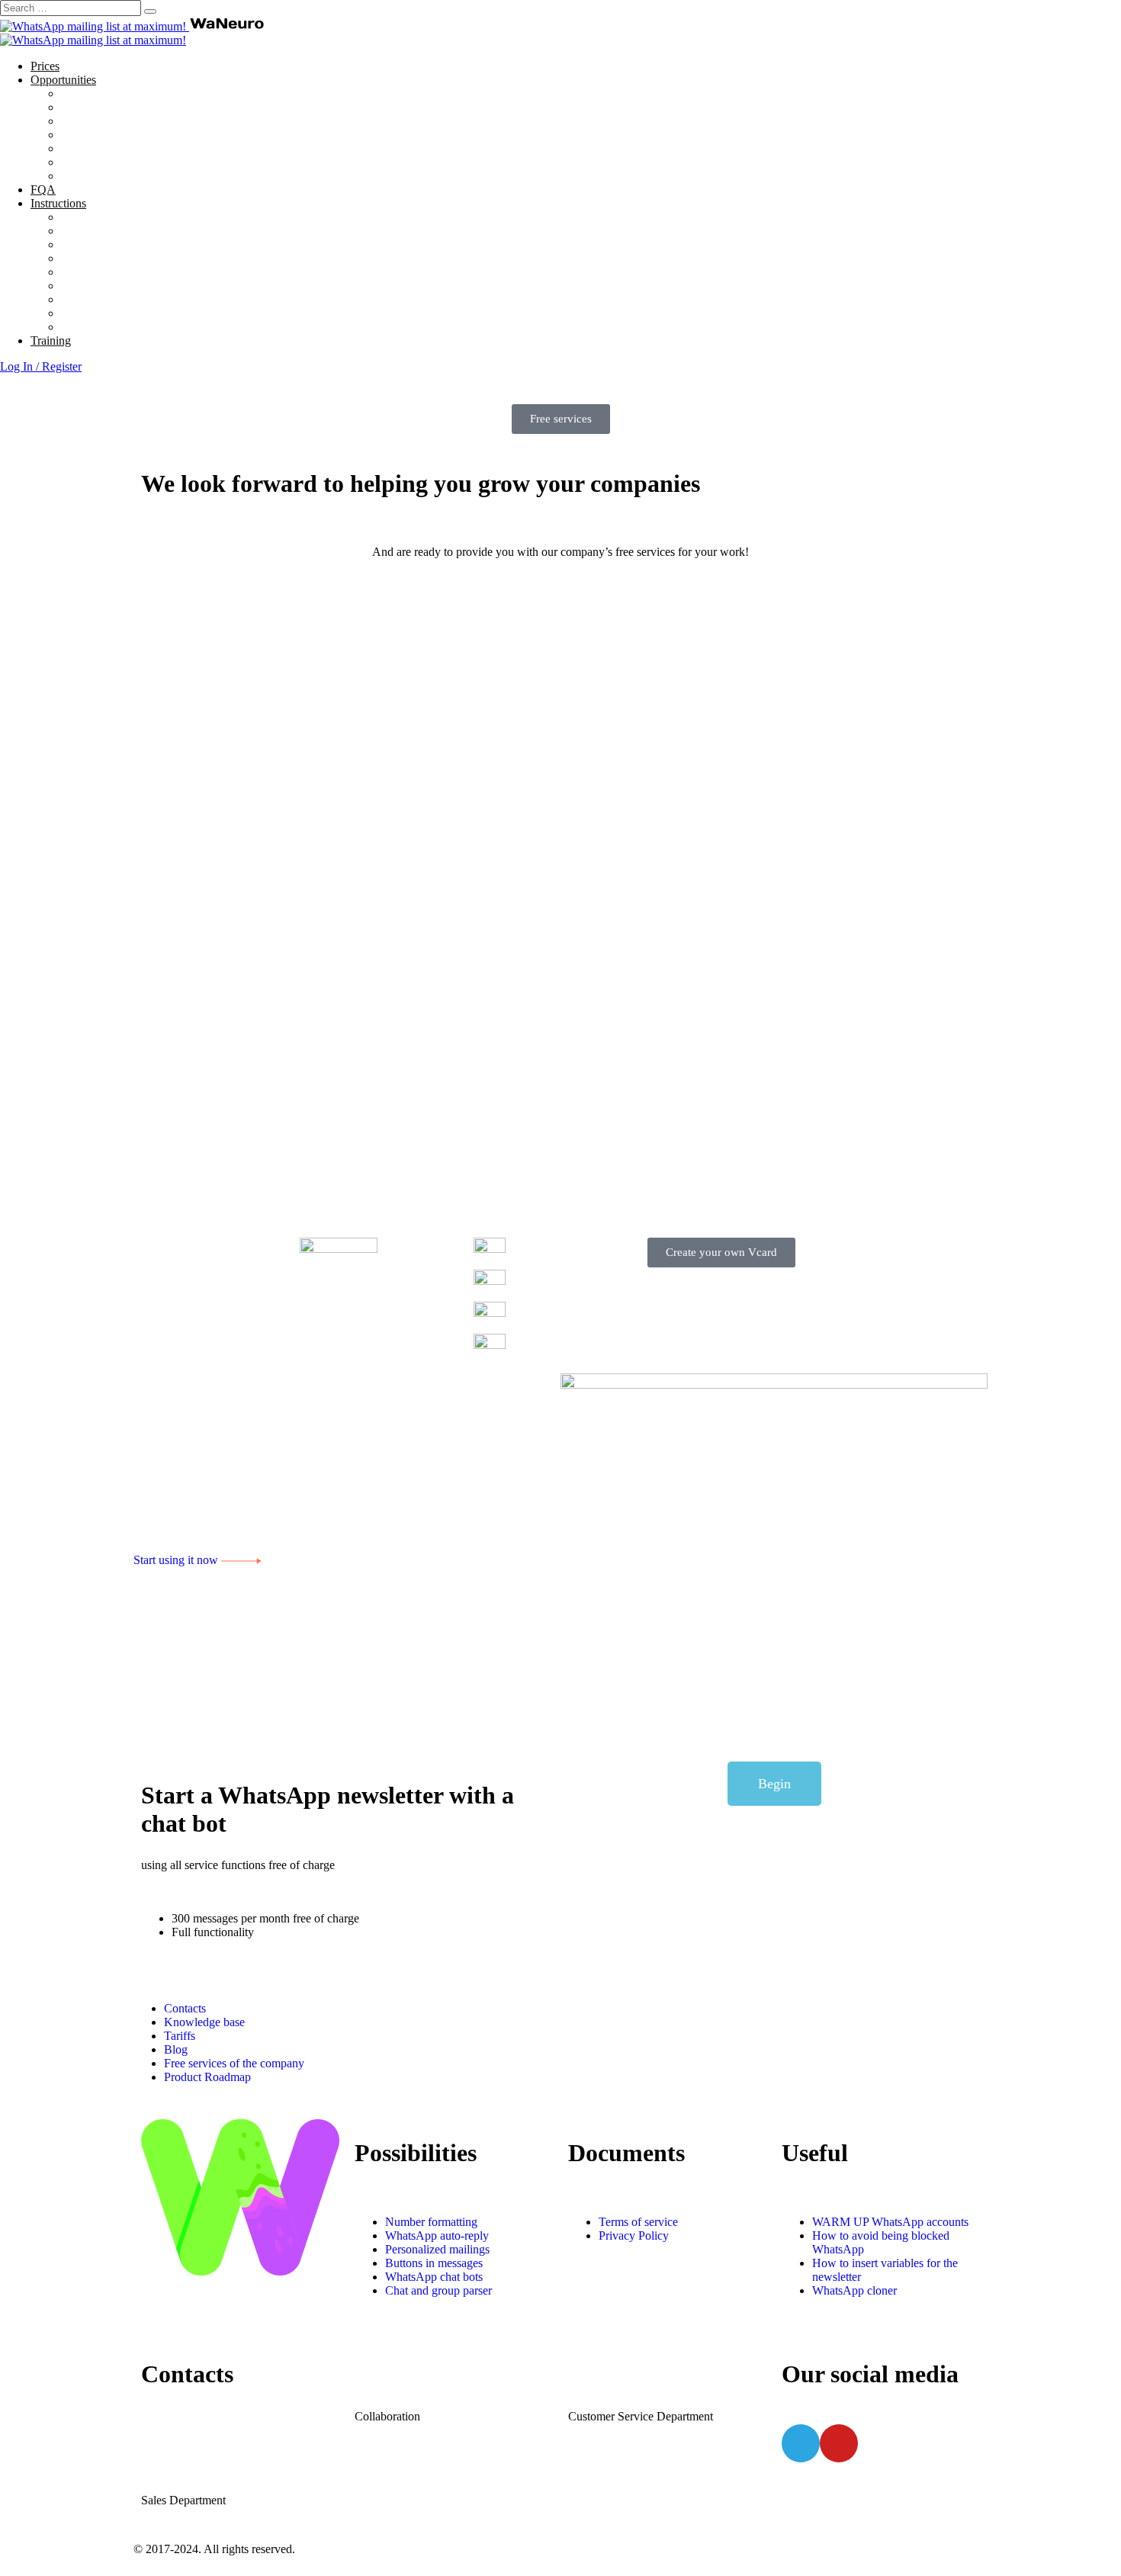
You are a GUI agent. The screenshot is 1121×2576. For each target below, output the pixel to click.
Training (51, 340)
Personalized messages (116, 162)
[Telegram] (801, 2443)
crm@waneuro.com (645, 2375)
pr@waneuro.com (425, 2375)
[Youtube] (839, 2443)
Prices (45, 66)
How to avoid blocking (117, 217)
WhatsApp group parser (119, 135)
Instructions (58, 203)
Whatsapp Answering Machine (135, 148)
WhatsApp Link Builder (119, 286)
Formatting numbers (109, 272)
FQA (43, 190)
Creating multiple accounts (125, 299)
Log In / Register (41, 366)
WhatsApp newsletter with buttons (144, 107)
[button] (561, 419)
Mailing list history (106, 313)
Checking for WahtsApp (120, 176)
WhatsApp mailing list (115, 93)
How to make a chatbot (117, 258)
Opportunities (63, 80)
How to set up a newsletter (125, 244)
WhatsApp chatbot (106, 121)
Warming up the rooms (116, 231)
